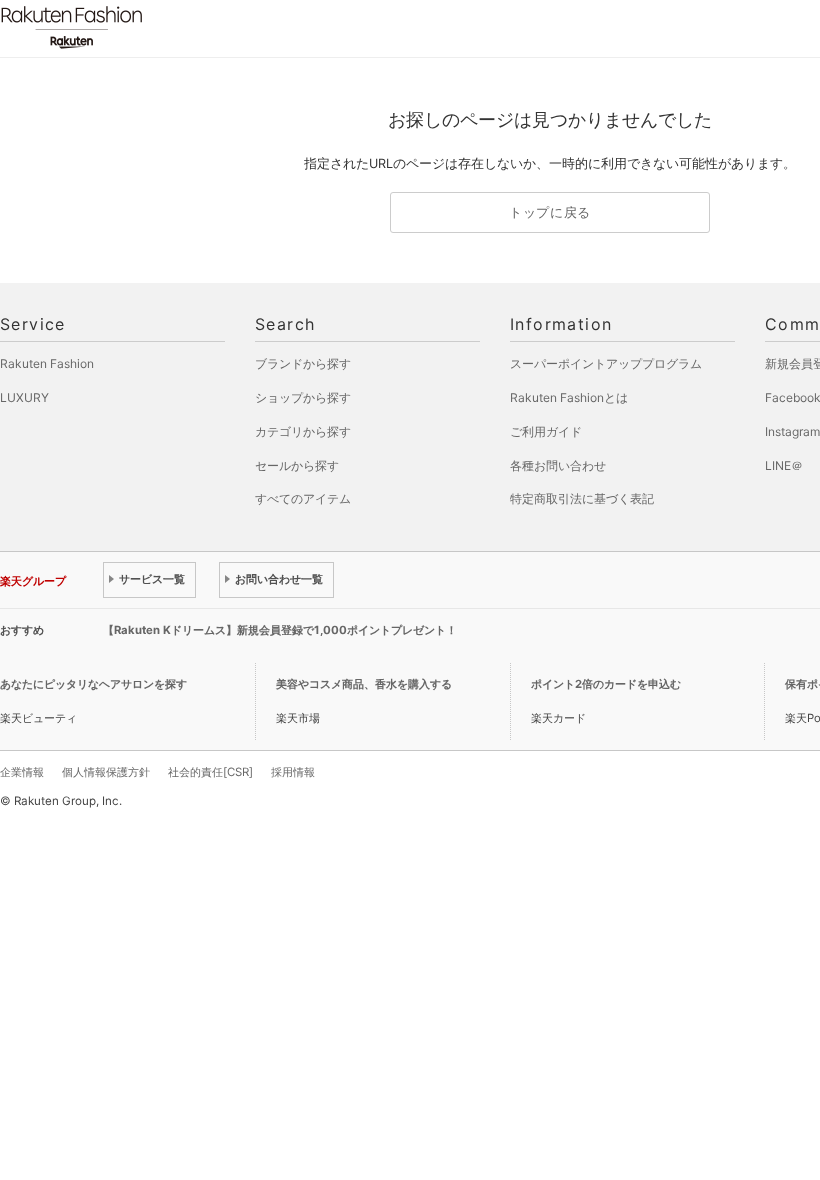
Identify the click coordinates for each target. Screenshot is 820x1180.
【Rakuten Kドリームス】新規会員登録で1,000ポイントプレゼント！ (280, 630)
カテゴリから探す (303, 431)
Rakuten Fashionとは (569, 397)
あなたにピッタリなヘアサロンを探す (93, 684)
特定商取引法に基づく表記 (582, 498)
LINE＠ (784, 465)
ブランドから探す (303, 363)
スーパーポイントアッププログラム (606, 363)
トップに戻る (550, 212)
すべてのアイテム (303, 498)
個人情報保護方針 (106, 772)
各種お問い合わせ (558, 465)
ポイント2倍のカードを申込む (606, 684)
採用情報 (293, 772)
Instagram (792, 431)
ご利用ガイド (546, 431)
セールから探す (297, 465)
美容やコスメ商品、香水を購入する (364, 684)
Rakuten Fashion (155, 27)
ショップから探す (303, 397)
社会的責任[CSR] (210, 772)
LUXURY (24, 397)
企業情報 (22, 772)
